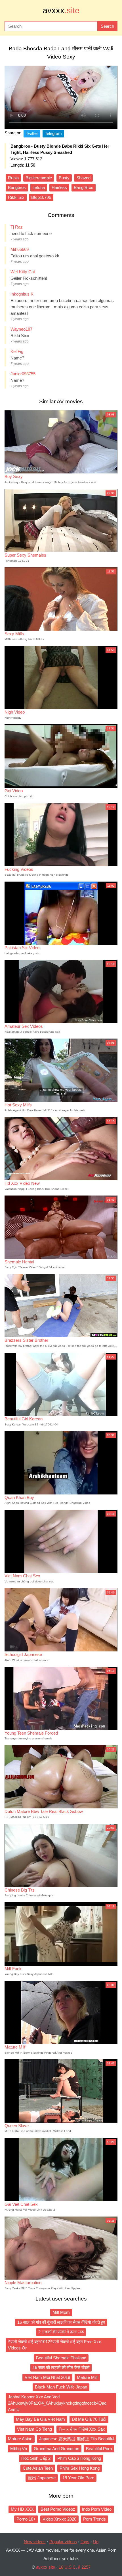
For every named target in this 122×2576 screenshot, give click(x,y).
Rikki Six (16, 197)
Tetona (39, 187)
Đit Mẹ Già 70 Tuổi (89, 2419)
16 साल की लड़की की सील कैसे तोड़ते (61, 2367)
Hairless (59, 187)
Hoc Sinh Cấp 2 (36, 2458)
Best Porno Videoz (58, 2509)
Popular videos (63, 2542)
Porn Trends (94, 2519)
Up (96, 2542)
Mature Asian (20, 2439)
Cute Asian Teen (38, 2468)
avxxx (61, 10)
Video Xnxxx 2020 (59, 2519)
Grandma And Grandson (56, 2449)
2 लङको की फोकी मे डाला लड (61, 2332)
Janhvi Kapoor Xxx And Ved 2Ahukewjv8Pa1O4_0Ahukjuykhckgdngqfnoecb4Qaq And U (57, 2403)
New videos (35, 2542)
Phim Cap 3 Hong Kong (79, 2458)
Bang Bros (84, 187)
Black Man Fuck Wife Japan (61, 2387)
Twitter (32, 133)
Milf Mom (61, 2312)
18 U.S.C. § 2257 (75, 2567)
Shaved (83, 178)
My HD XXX (22, 2509)
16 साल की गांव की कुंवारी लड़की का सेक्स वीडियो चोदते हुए (61, 2322)
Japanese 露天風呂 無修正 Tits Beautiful (77, 2439)
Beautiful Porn (99, 2449)
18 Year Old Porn (78, 2478)
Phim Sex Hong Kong (80, 2468)
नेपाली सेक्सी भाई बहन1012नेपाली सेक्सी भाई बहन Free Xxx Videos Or (54, 2345)
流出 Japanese (42, 2478)
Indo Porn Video (97, 2509)
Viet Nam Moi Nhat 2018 (47, 2377)
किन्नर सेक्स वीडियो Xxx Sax (82, 2429)
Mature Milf (87, 2377)
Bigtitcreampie (39, 178)
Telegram (53, 133)
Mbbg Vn (19, 2449)
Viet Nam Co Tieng (34, 2429)
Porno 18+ (26, 2519)
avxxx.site (46, 2567)
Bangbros (17, 187)
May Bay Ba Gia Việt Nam (40, 2419)
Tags (85, 2542)
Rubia (13, 178)
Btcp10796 (41, 197)
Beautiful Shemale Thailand (61, 2358)
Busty (64, 178)
